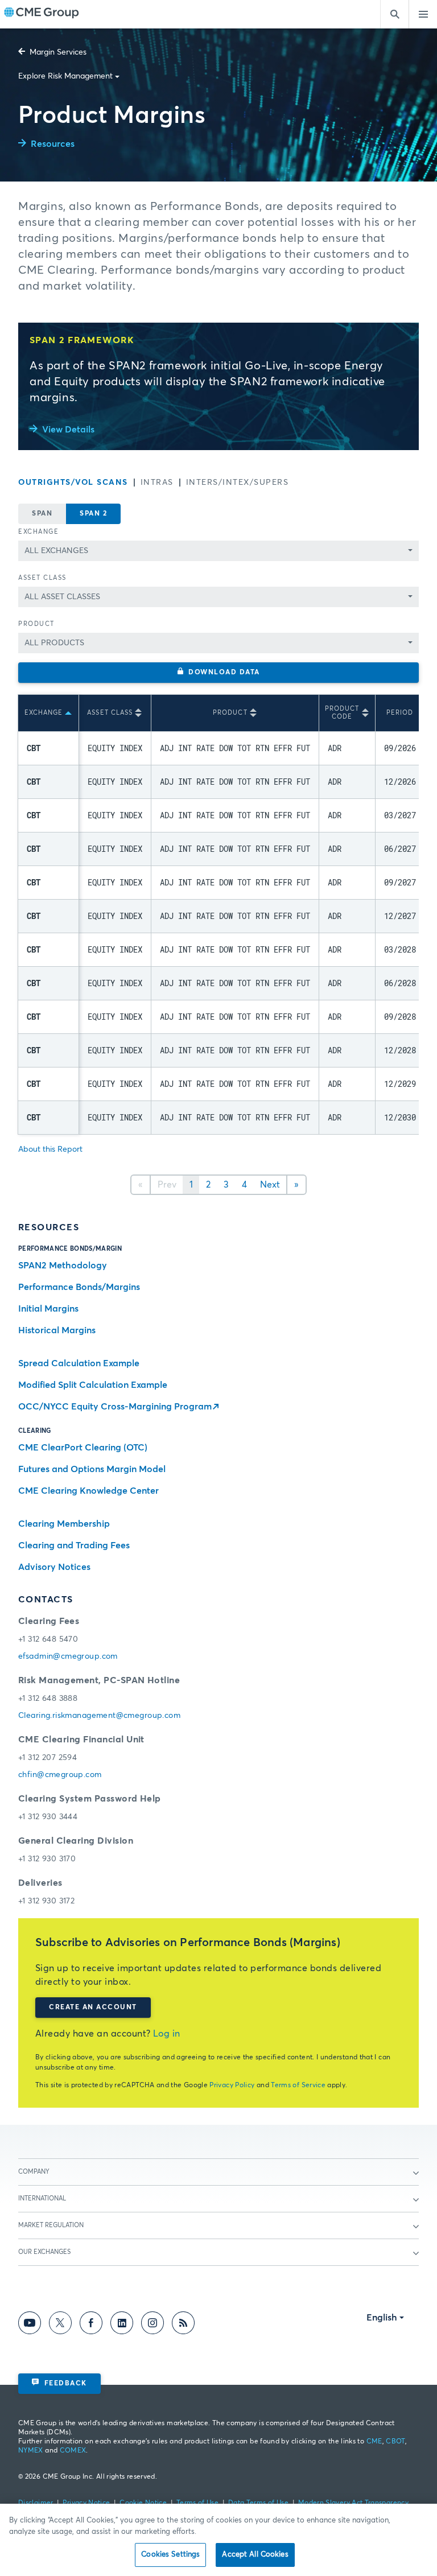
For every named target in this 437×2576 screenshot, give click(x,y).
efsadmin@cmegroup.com (68, 1656)
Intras (157, 483)
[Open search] (394, 14)
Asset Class (42, 578)
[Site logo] (42, 14)
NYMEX (31, 2451)
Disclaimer (36, 2503)
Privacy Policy (232, 2085)
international (42, 2198)
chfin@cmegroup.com (60, 1775)
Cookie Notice (143, 2503)
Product (36, 624)
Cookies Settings (170, 2555)
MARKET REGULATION (51, 2225)
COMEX (73, 2451)
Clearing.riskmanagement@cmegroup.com (99, 1716)
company (34, 2172)
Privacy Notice (86, 2503)
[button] (218, 673)
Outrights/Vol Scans (73, 483)
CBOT (395, 2442)
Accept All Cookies (255, 2555)
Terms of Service (298, 2085)
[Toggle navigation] (423, 14)
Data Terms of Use (258, 2503)
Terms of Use (197, 2503)
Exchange (38, 532)
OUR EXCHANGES (44, 2252)
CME (374, 2442)
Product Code (342, 713)
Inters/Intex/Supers (238, 483)
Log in (167, 2034)
